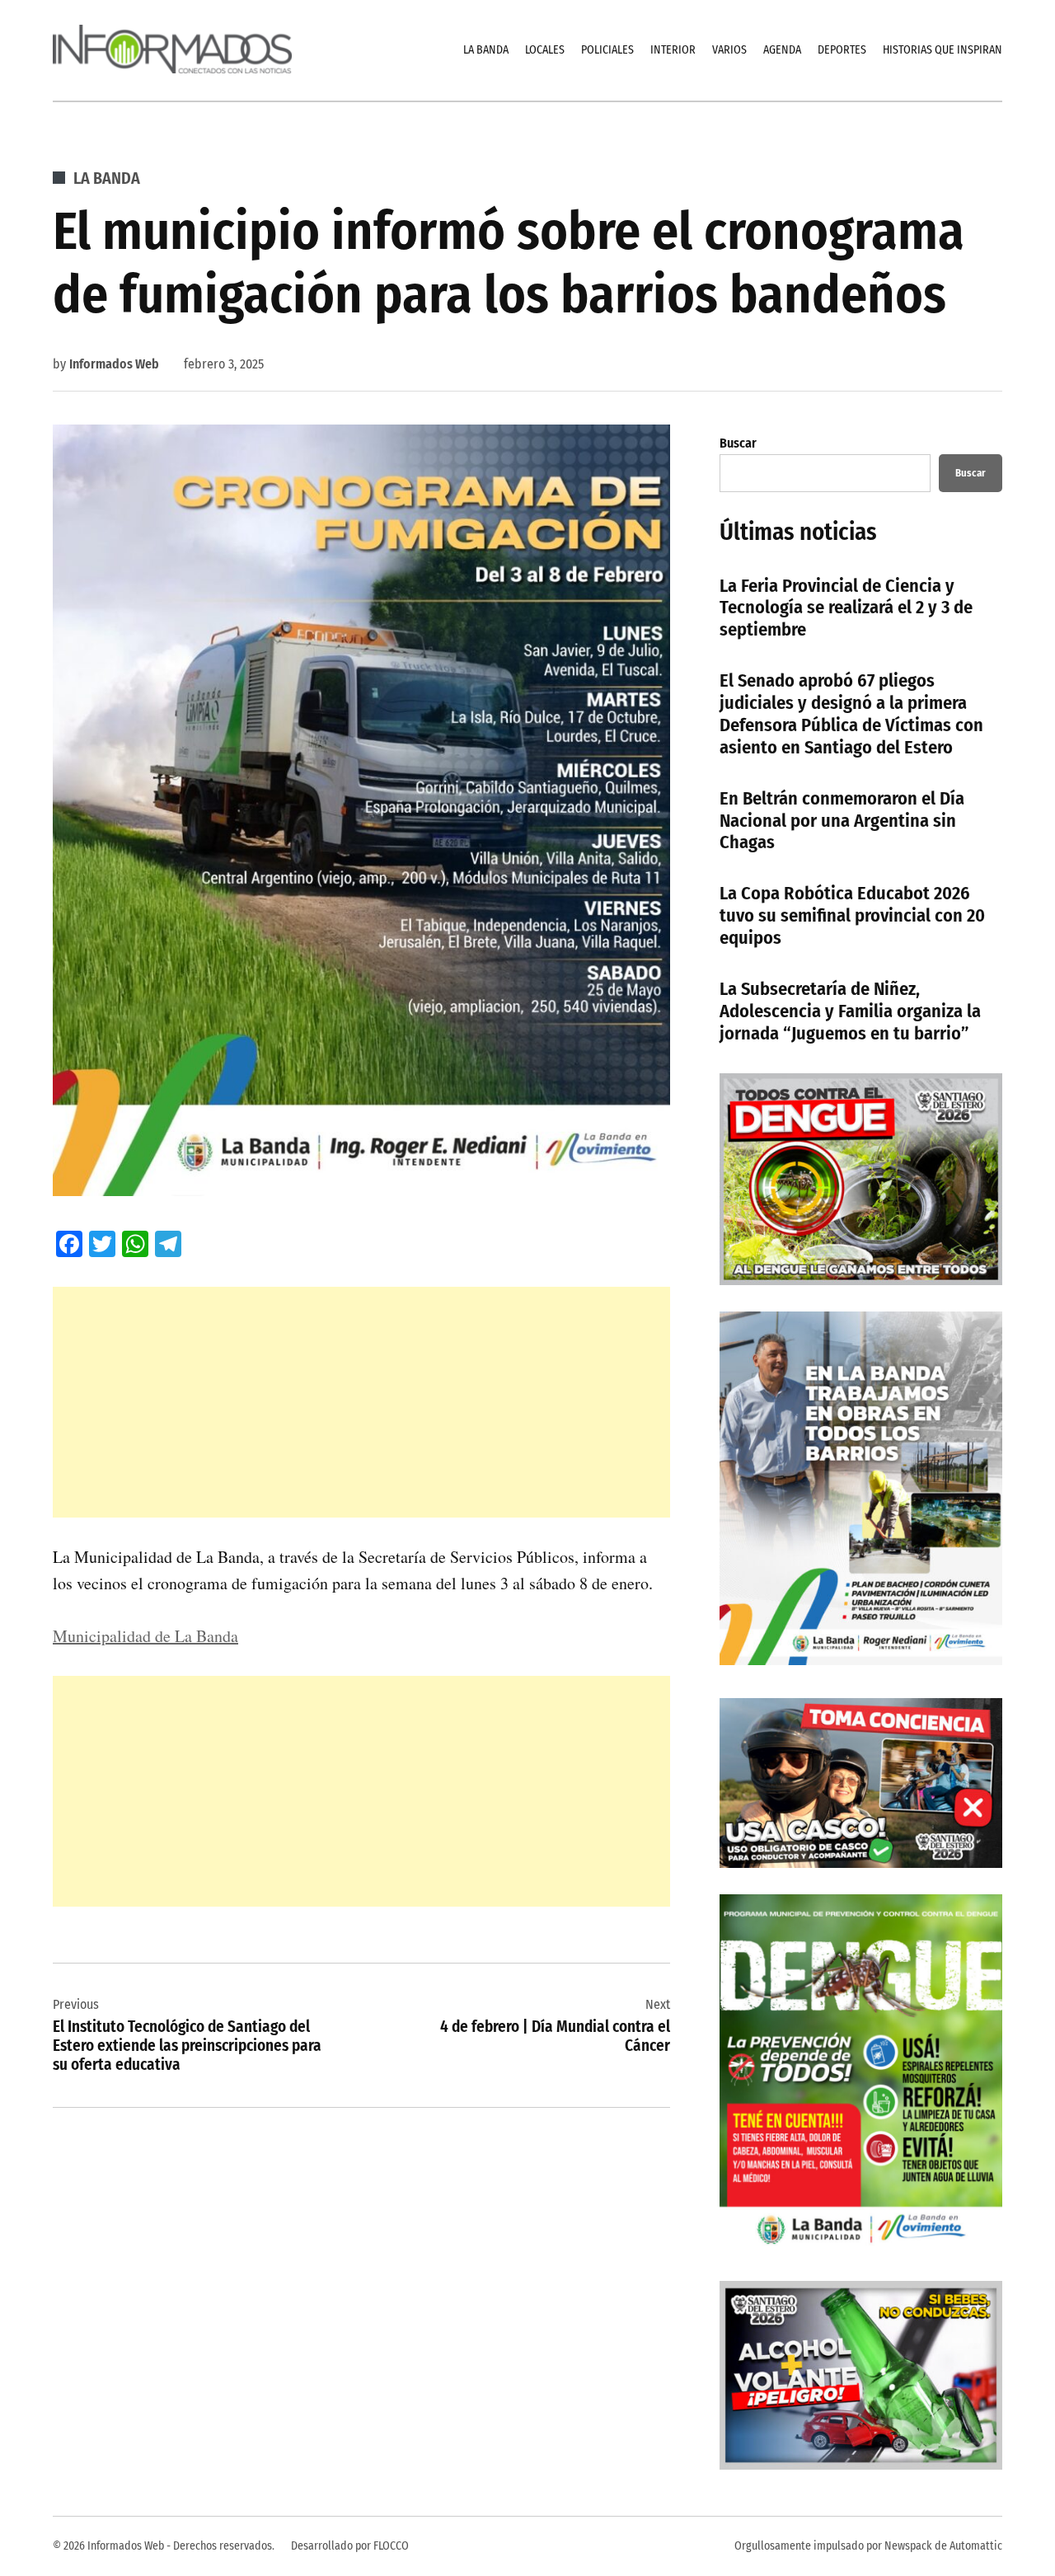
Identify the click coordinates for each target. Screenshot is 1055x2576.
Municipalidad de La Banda (145, 1636)
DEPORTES (842, 50)
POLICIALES (607, 50)
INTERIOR (673, 50)
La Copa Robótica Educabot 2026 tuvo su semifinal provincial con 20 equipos (852, 915)
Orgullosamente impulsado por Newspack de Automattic (868, 2546)
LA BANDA (486, 50)
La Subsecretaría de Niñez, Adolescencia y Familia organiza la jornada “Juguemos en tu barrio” (850, 1011)
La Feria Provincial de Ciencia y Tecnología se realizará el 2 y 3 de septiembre (846, 608)
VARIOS (729, 50)
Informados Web (114, 364)
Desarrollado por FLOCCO (350, 2546)
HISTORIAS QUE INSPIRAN (942, 50)
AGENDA (782, 50)
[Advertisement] (361, 1402)
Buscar (738, 443)
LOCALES (545, 50)
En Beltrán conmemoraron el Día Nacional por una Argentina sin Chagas (842, 821)
